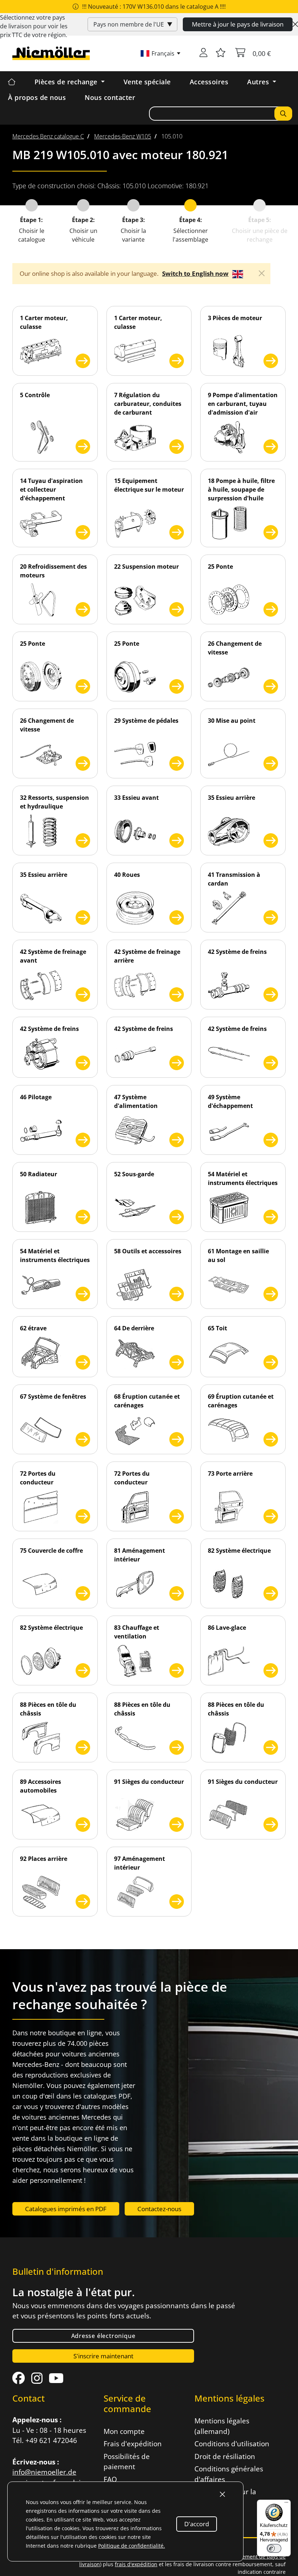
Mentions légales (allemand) (222, 2426)
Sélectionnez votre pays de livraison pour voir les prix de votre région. (34, 26)
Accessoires (209, 82)
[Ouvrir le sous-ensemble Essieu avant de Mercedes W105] (177, 840)
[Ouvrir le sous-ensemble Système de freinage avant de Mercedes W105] (83, 995)
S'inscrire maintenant (103, 2356)
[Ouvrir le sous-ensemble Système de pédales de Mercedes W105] (177, 763)
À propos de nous (37, 97)
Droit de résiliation (225, 2456)
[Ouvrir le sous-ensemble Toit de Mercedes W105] (271, 1362)
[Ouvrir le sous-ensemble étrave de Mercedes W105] (83, 1362)
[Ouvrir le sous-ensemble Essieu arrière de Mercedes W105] (271, 840)
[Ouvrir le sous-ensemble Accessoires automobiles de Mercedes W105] (83, 1825)
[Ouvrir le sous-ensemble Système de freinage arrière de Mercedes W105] (177, 995)
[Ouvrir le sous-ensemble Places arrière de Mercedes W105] (83, 1902)
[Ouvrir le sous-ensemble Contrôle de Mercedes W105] (83, 447)
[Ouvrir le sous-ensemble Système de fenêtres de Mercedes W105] (83, 1439)
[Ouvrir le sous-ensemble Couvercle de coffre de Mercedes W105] (83, 1593)
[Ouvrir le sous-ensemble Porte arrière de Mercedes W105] (271, 1516)
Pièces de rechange (67, 82)
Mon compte (124, 2431)
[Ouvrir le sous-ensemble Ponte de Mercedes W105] (271, 609)
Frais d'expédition (133, 2444)
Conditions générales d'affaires (229, 2474)
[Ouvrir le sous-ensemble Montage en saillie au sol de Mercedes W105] (271, 1294)
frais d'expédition (136, 2564)
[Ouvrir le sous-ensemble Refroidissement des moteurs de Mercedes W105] (83, 609)
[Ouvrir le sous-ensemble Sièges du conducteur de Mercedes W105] (177, 1825)
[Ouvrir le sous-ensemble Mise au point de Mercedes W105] (271, 763)
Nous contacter (110, 97)
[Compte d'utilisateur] (204, 53)
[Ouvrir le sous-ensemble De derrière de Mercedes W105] (177, 1362)
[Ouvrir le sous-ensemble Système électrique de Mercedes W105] (271, 1593)
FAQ (110, 2479)
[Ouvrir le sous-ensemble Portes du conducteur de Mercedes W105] (83, 1516)
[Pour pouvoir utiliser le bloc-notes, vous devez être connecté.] (221, 53)
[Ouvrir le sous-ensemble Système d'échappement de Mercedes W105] (271, 1140)
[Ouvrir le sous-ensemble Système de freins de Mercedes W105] (271, 995)
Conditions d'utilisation (232, 2444)
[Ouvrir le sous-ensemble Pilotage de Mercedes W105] (83, 1140)
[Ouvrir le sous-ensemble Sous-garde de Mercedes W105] (177, 1217)
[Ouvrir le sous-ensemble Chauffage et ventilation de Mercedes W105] (177, 1670)
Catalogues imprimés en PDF (66, 2209)
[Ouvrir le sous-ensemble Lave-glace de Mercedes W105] (271, 1670)
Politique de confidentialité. (132, 2546)
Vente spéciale (147, 82)
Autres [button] (259, 82)
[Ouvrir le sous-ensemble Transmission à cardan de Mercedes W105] (271, 918)
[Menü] (286, 2504)
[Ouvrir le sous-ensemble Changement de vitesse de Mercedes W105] (271, 686)
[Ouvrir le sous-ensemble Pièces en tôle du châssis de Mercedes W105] (83, 1747)
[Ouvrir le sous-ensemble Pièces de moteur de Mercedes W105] (271, 361)
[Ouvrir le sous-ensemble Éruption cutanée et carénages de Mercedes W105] (177, 1439)
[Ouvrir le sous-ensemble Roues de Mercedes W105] (177, 918)
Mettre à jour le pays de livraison (238, 24)
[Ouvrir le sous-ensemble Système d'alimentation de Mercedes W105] (177, 1140)
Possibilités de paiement (127, 2462)
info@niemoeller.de (44, 2472)
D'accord (197, 2524)
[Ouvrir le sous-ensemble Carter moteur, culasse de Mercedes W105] (83, 361)
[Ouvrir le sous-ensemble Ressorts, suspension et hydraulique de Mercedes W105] (83, 840)
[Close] (295, 24)
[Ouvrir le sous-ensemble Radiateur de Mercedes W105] (83, 1217)
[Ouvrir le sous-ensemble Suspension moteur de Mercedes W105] (177, 609)
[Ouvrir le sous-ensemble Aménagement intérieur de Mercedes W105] (177, 1593)
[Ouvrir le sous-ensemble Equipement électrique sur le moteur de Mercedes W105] (177, 532)
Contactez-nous (159, 2209)
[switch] (274, 2548)
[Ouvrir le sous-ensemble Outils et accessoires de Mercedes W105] (177, 1294)
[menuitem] (48, 136)
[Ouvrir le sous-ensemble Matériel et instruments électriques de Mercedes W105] (271, 1217)
